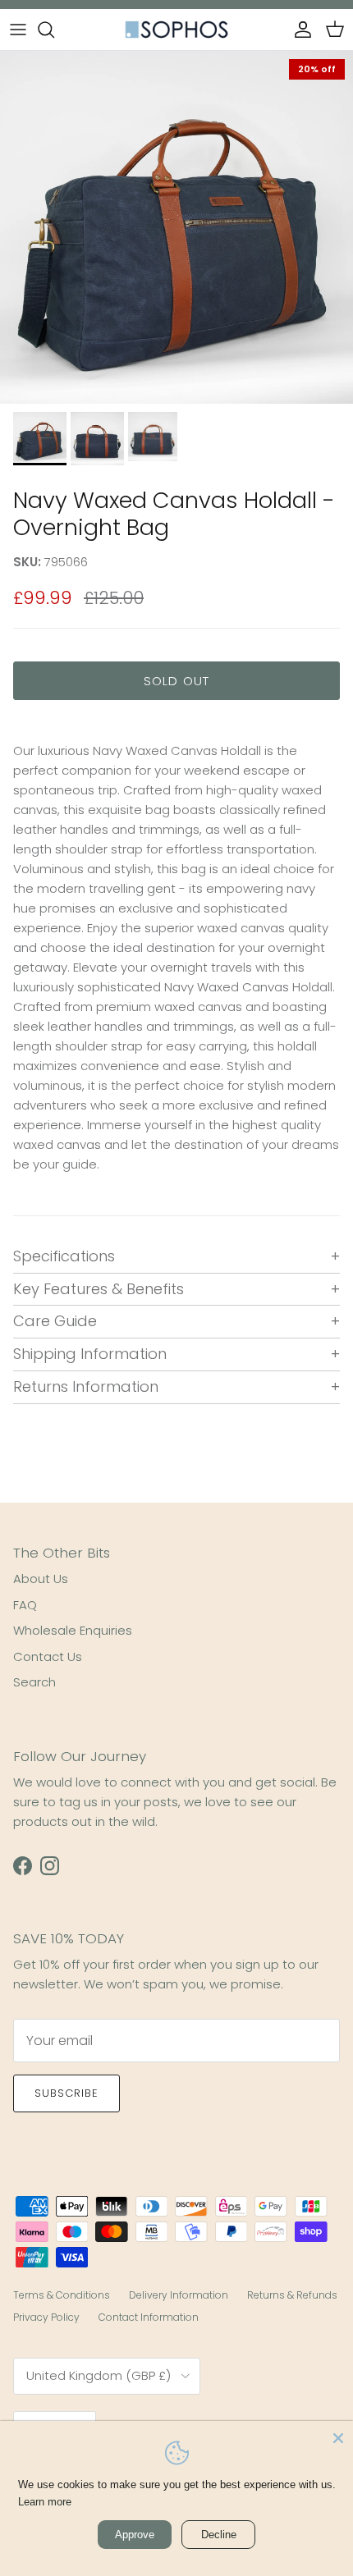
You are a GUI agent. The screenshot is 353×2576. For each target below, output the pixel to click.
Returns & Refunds (292, 2295)
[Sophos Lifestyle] (176, 30)
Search (34, 1682)
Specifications (64, 1256)
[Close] (338, 2436)
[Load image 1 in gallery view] (176, 227)
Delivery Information (179, 2295)
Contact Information (149, 2317)
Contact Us (48, 1656)
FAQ (25, 1605)
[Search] (54, 30)
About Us (41, 1579)
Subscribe (66, 2093)
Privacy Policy (46, 2317)
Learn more (45, 2502)
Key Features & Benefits (99, 1289)
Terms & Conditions (62, 2295)
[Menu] (18, 30)
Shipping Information (90, 1354)
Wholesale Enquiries (73, 1630)
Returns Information (86, 1386)
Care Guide (55, 1321)
